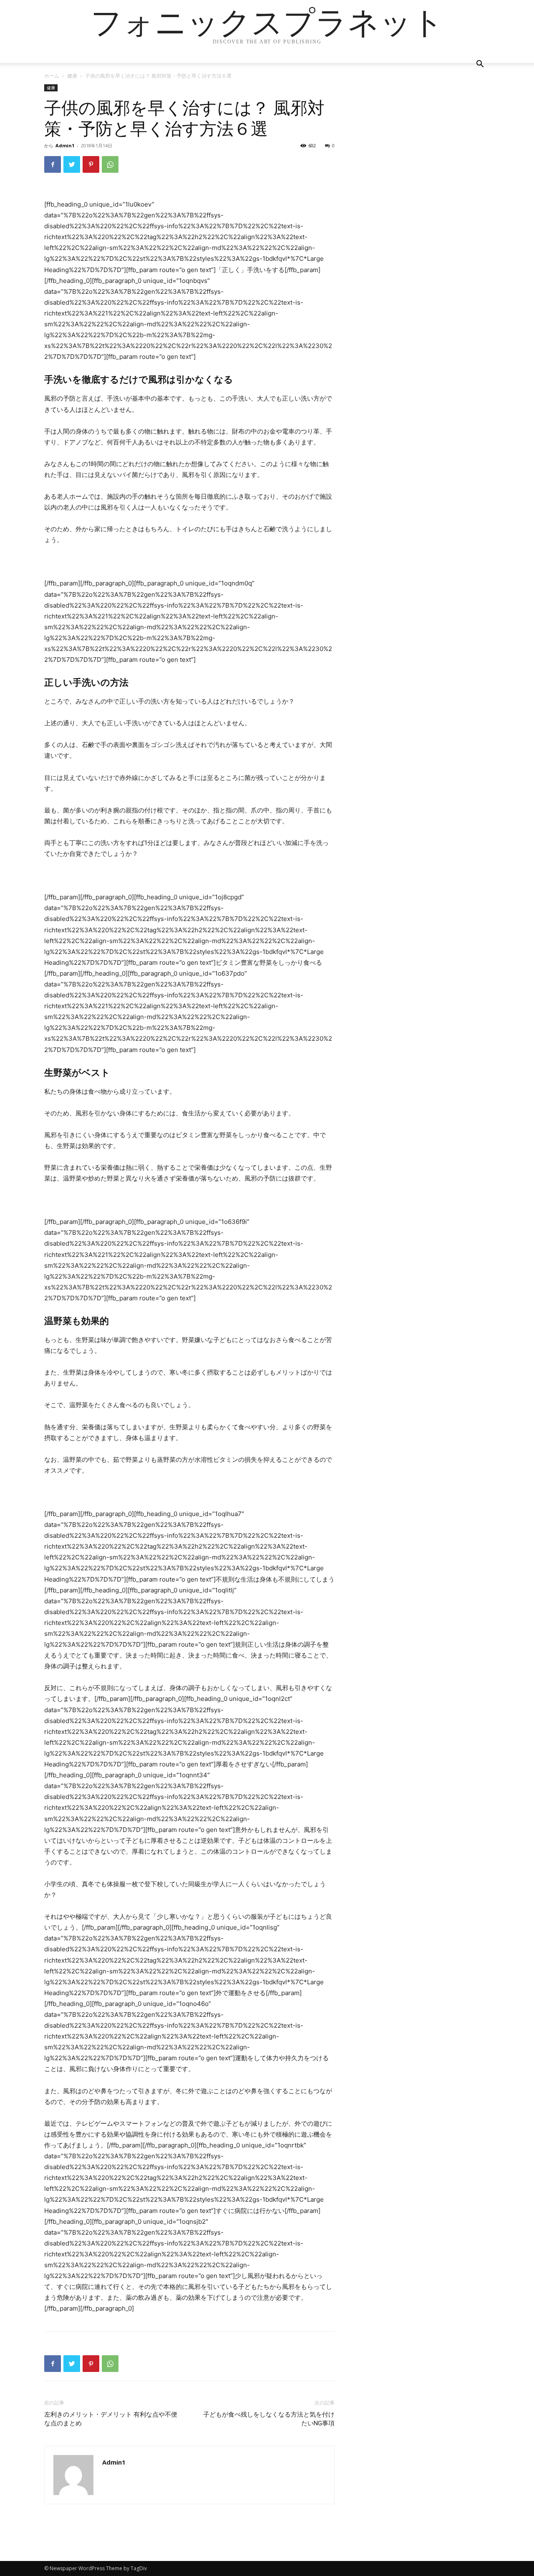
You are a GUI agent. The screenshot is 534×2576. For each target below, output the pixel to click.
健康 (72, 76)
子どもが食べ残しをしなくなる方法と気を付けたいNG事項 (269, 2419)
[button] (480, 65)
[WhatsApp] (110, 164)
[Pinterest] (91, 164)
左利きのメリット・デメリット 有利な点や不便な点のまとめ (111, 2419)
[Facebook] (53, 164)
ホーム (52, 76)
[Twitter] (72, 164)
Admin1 (65, 145)
